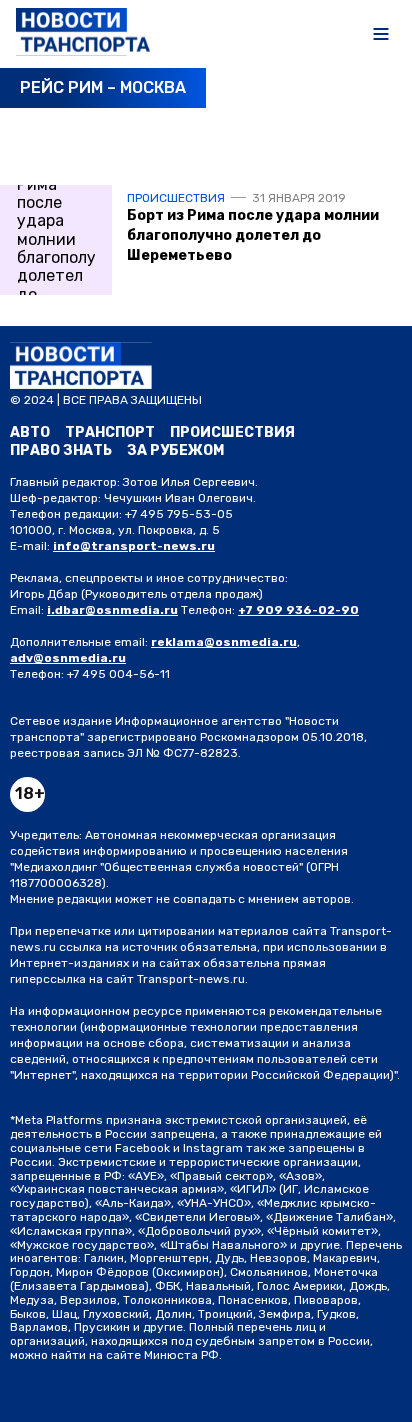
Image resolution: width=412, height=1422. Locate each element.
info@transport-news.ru (134, 546)
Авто (30, 432)
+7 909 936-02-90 (298, 610)
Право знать (61, 450)
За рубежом (175, 450)
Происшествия (176, 198)
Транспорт (110, 432)
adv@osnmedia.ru (68, 658)
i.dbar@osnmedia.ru (112, 610)
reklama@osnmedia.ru (224, 642)
